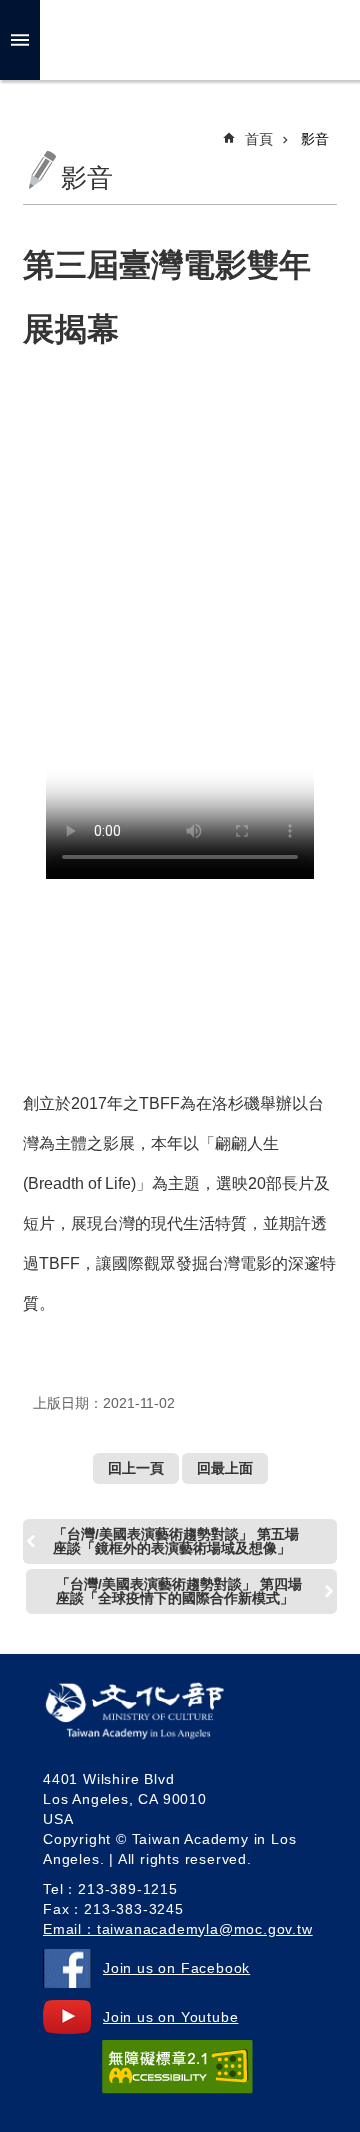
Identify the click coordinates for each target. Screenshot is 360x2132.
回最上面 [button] (225, 1468)
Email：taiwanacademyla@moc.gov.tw (178, 1929)
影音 (315, 139)
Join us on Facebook (176, 1968)
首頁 (259, 139)
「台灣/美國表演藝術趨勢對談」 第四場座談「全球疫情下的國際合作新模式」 (179, 1591)
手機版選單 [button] (20, 40)
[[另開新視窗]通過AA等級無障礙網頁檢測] (177, 2067)
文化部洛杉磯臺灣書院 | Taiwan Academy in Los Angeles (163, 1715)
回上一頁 (136, 1468)
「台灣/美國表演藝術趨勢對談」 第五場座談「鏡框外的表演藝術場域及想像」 (176, 1541)
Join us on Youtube (170, 2017)
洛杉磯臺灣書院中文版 (196, 40)
